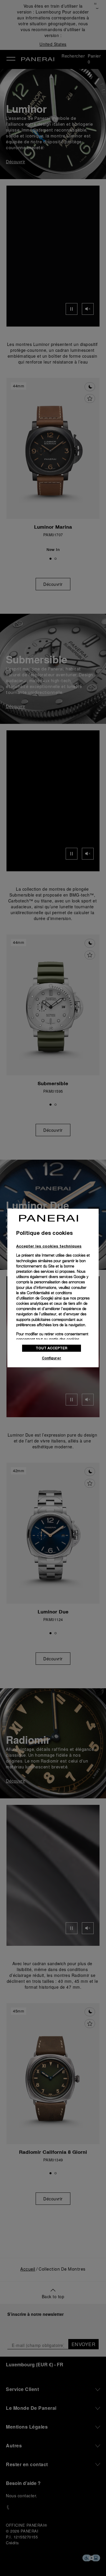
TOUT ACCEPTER (52, 1348)
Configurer (52, 1358)
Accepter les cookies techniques (49, 1246)
